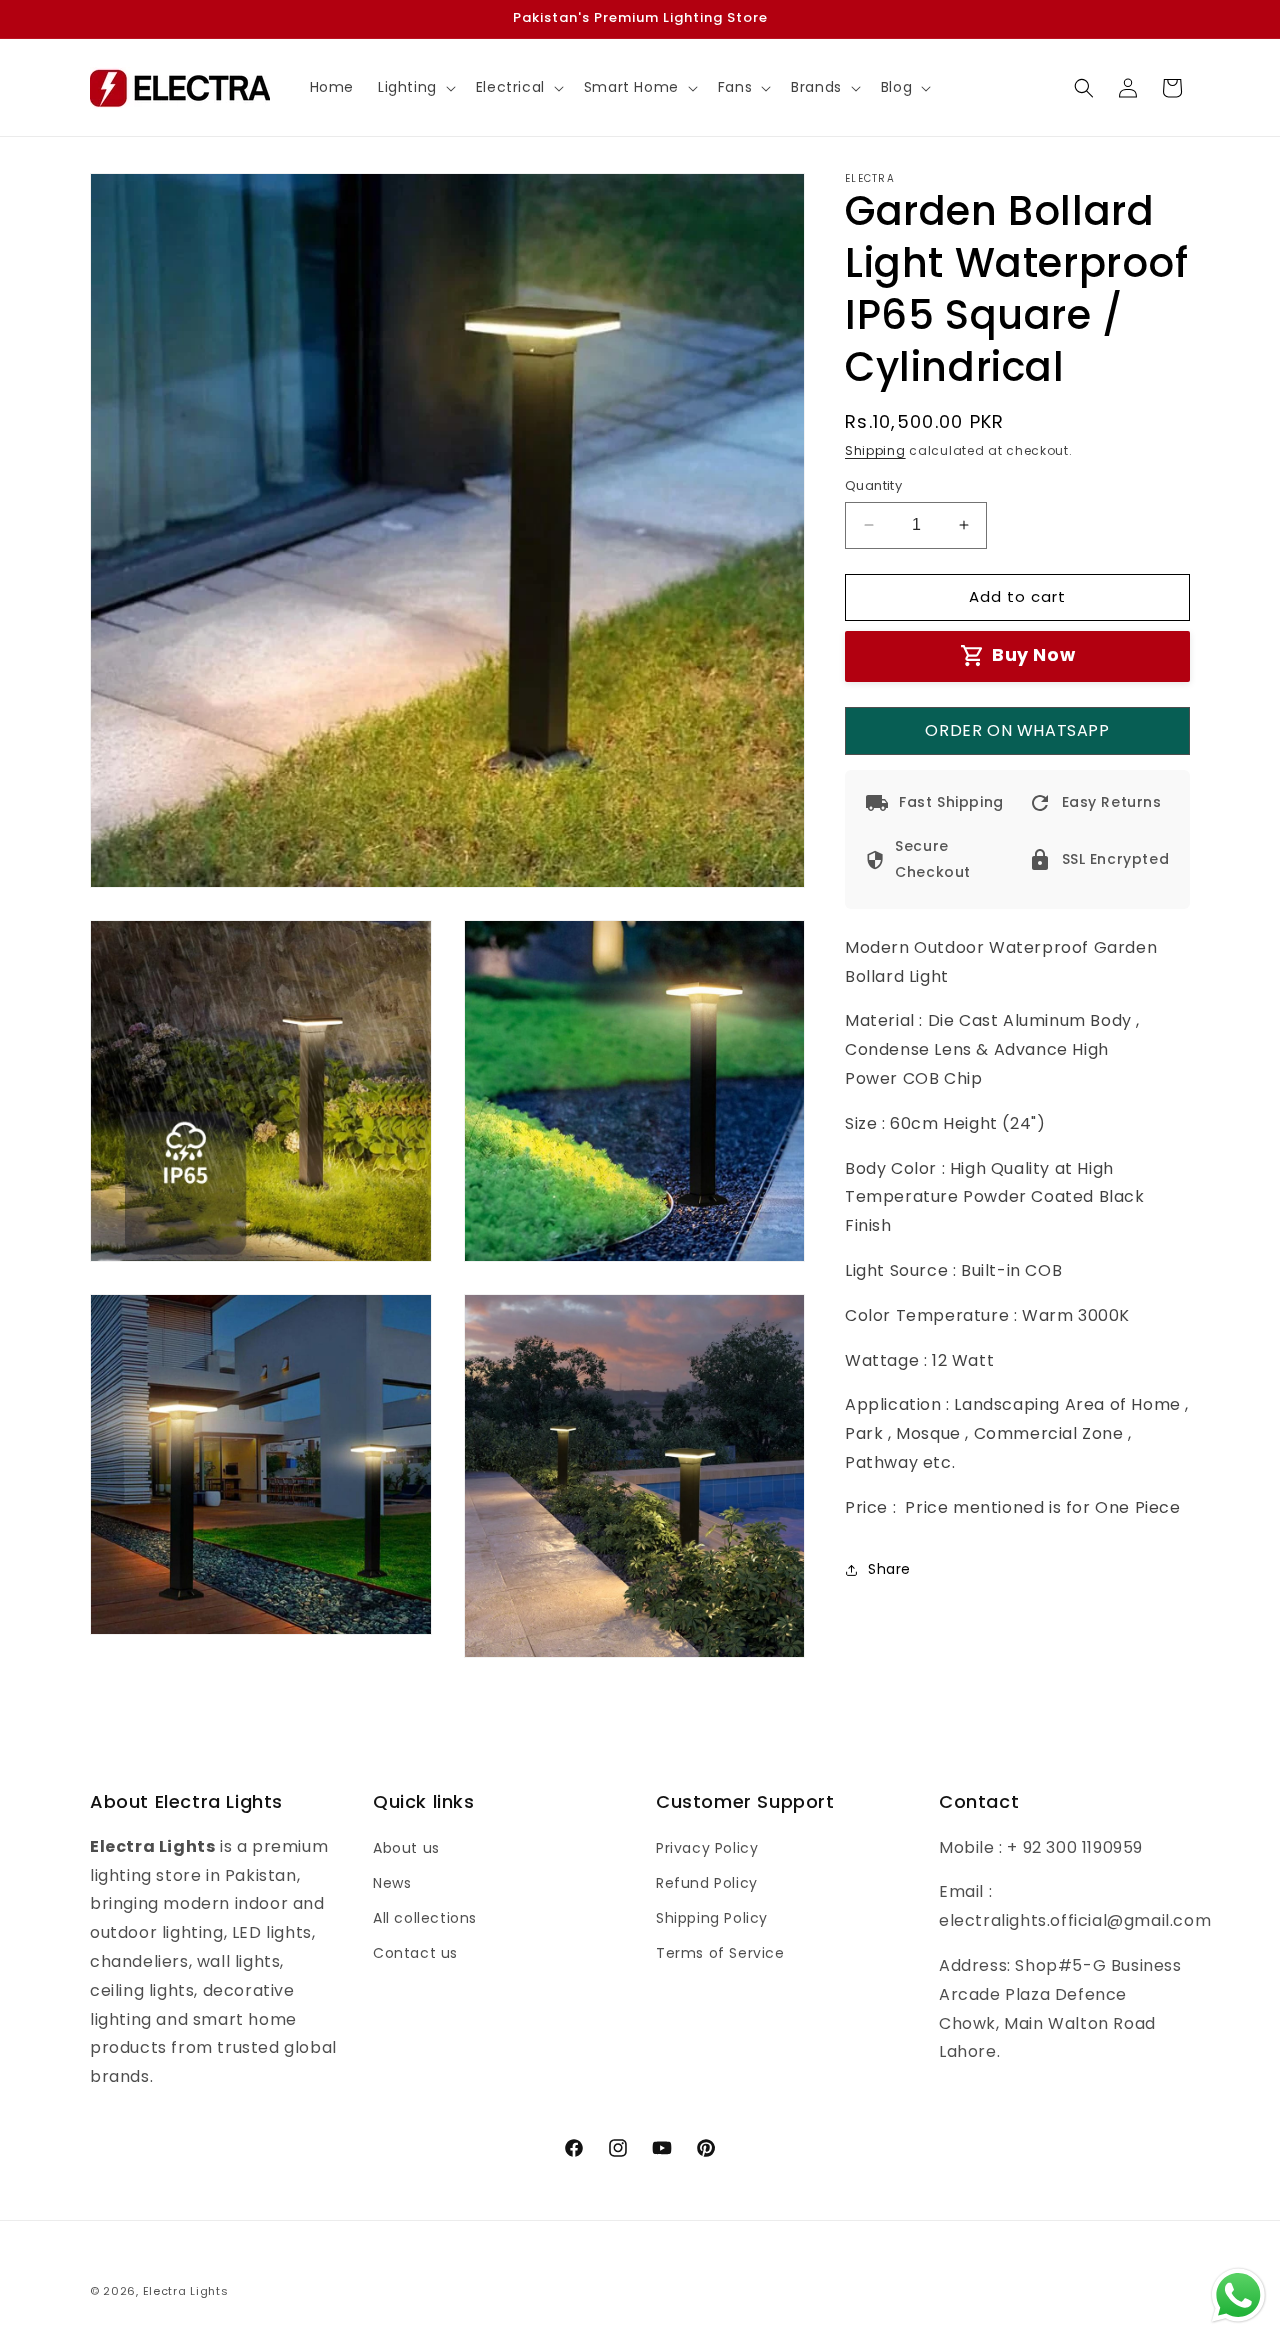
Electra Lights (186, 2291)
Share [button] (889, 1569)
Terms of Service (720, 1953)
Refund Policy (707, 1882)
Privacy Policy (707, 1847)
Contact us (415, 1953)
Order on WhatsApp (1017, 730)
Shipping (875, 450)
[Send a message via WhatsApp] (1238, 2295)
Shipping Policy (712, 1918)
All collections (425, 1918)
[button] (415, 87)
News (392, 1882)
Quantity (873, 485)
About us (406, 1847)
